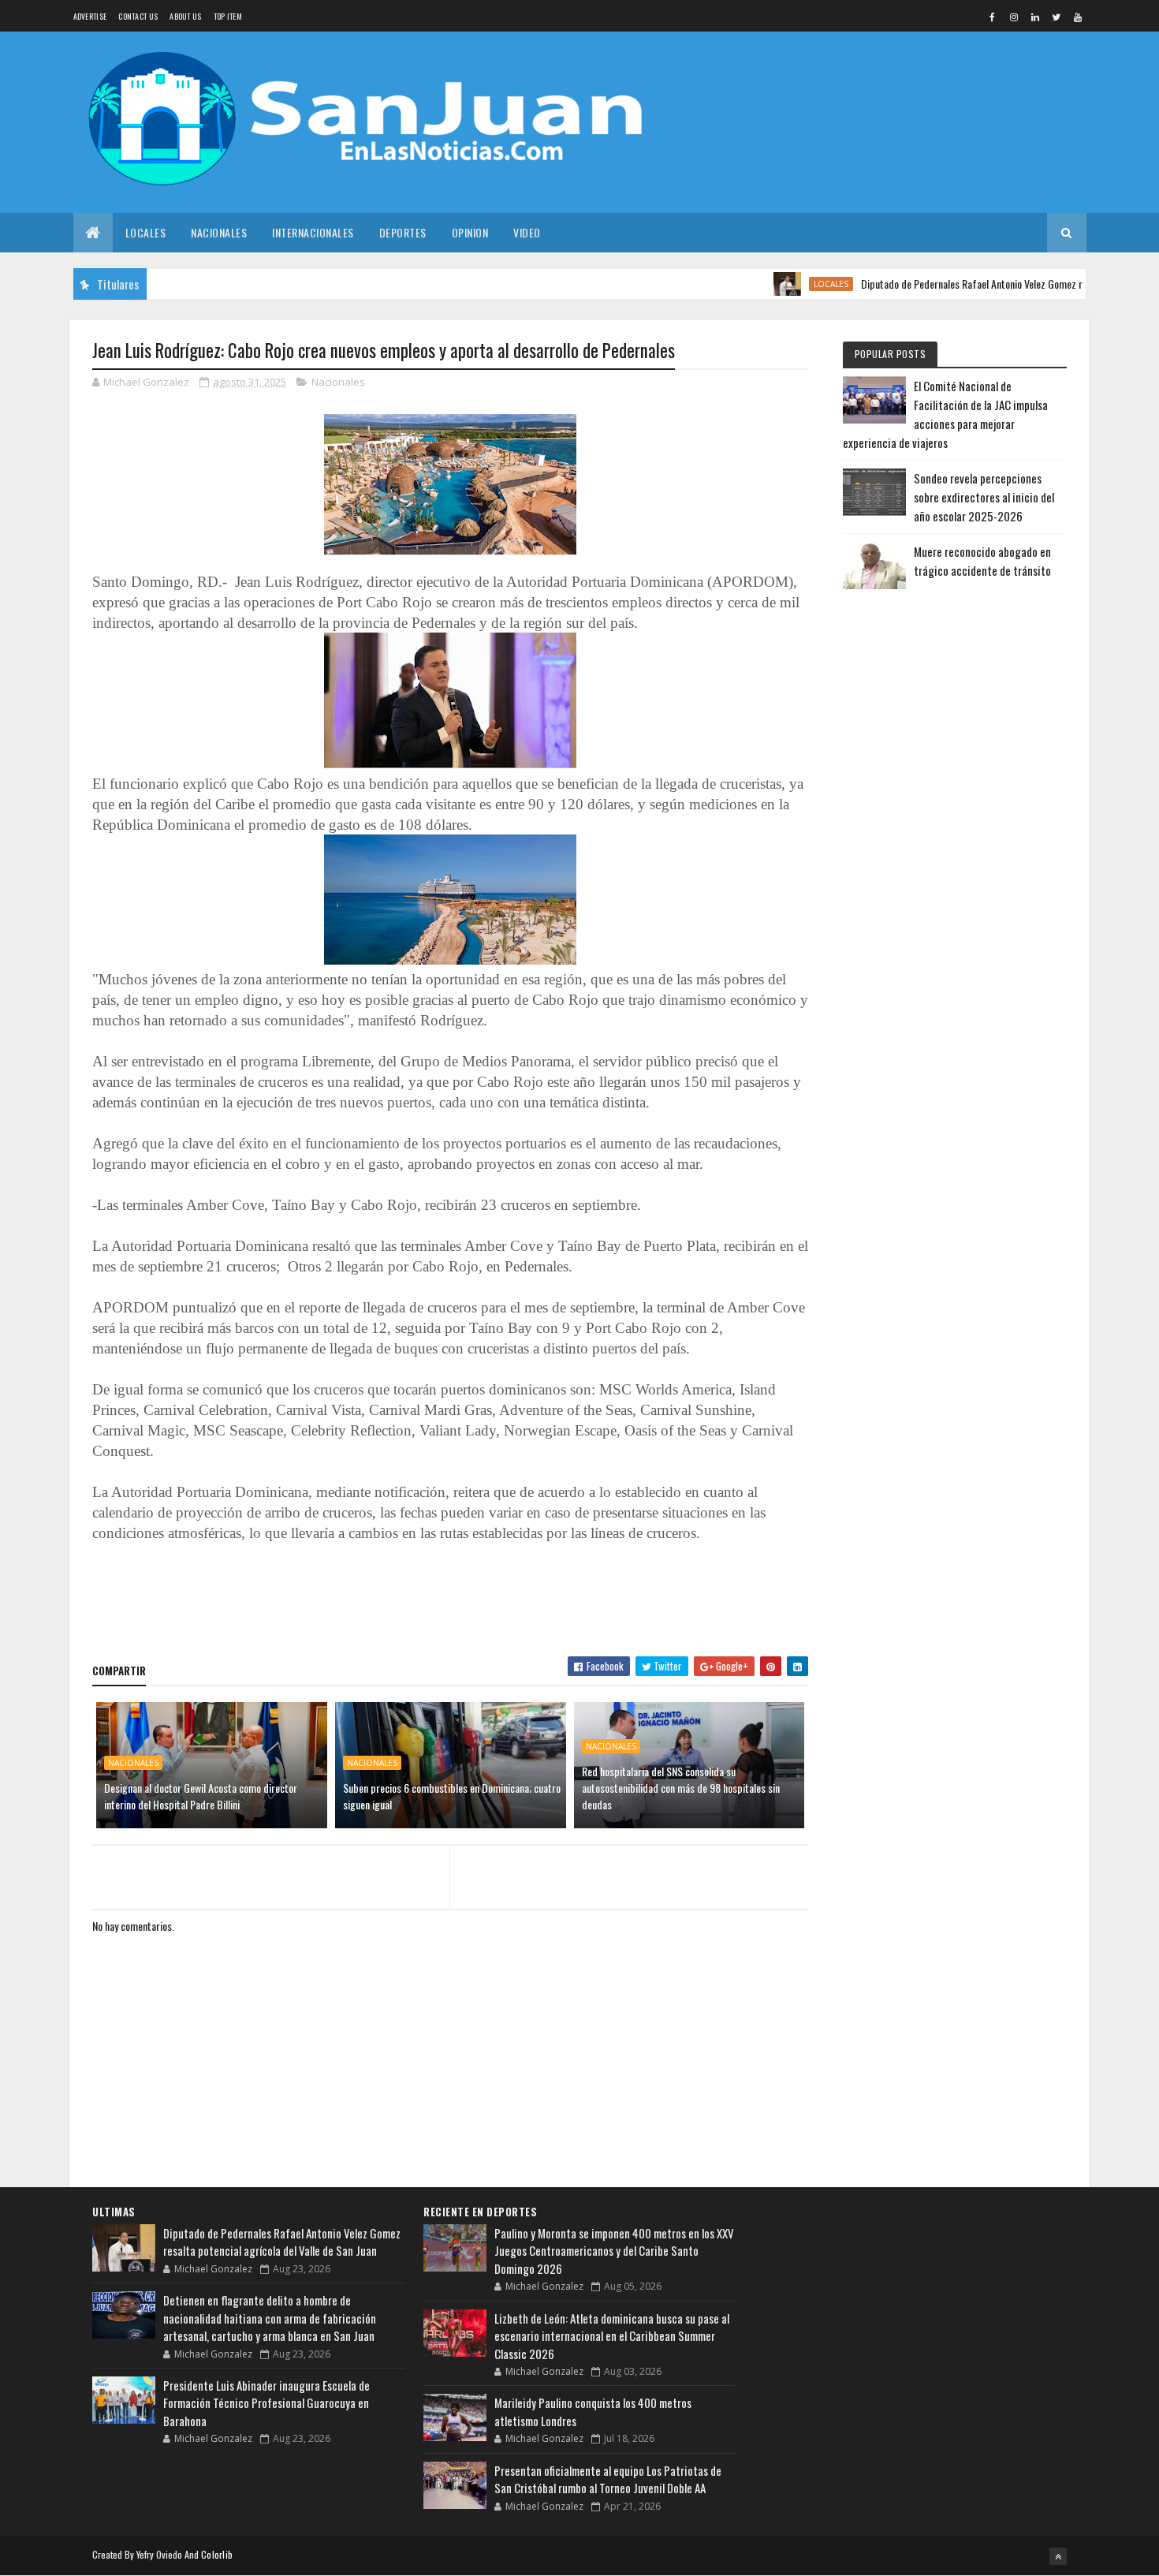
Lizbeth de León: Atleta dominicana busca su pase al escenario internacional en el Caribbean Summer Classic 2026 (612, 2336)
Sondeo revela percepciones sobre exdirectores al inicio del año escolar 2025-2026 (984, 497)
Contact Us (138, 16)
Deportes (403, 232)
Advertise (90, 16)
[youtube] (1078, 17)
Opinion (470, 232)
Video (527, 232)
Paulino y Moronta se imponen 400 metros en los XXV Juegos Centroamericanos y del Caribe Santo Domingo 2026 (614, 2251)
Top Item (228, 16)
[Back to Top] (1058, 2556)
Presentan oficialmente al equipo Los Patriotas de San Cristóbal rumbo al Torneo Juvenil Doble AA (608, 2479)
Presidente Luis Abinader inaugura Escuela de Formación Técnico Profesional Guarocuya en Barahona (266, 2403)
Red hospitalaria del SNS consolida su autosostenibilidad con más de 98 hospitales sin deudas (681, 1788)
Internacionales (313, 232)
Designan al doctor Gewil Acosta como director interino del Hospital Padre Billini (201, 1796)
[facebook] (993, 17)
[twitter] (1057, 17)
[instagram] (1014, 17)
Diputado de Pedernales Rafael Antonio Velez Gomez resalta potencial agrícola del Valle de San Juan (282, 2242)
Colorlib (217, 2554)
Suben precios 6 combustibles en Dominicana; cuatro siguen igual (452, 1796)
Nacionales (219, 232)
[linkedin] (1035, 17)
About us (185, 16)
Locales (146, 232)
